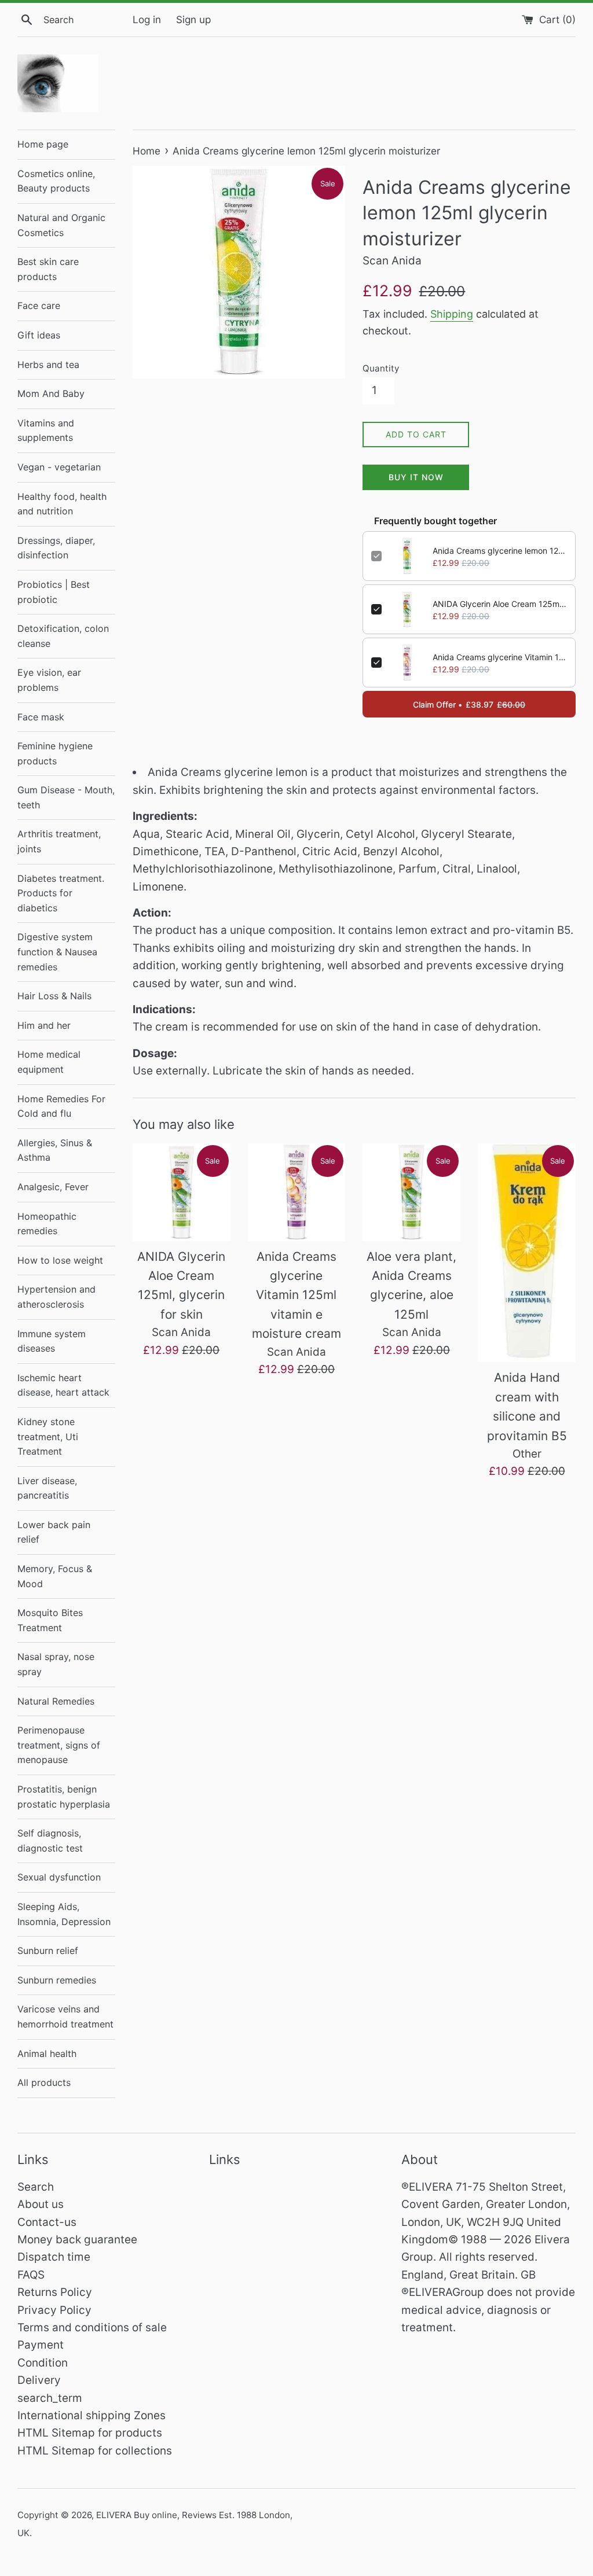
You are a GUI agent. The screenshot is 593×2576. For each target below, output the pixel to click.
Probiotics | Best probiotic (54, 592)
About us (41, 2204)
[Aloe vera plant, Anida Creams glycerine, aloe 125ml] (411, 1192)
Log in (147, 19)
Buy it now (416, 477)
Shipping (452, 314)
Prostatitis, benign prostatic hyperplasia (64, 1797)
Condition (43, 2363)
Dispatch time (54, 2257)
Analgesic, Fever (53, 1187)
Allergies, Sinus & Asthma (55, 1150)
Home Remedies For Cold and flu (61, 1106)
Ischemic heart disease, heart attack (63, 1385)
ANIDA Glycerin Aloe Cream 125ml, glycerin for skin (500, 604)
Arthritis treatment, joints (59, 841)
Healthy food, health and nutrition (62, 504)
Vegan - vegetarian (59, 467)
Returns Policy (55, 2292)
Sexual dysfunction (59, 1877)
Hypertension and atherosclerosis (56, 1297)
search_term (50, 2398)
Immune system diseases (52, 1341)
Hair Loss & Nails (54, 996)
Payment (41, 2345)
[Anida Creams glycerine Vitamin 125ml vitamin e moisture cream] (297, 1192)
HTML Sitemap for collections (95, 2451)
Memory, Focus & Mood (55, 1576)
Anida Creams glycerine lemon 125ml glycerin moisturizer (500, 551)
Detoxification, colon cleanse (63, 636)
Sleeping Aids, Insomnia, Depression (64, 1914)
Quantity (381, 368)
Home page (43, 144)
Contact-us (47, 2222)
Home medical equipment (49, 1062)
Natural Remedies (56, 1701)
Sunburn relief (48, 1951)
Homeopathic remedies (47, 1224)
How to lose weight (60, 1260)
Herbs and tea (48, 365)
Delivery (39, 2380)
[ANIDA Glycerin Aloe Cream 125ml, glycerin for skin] (182, 1192)
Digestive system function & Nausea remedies (57, 952)
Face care (39, 306)
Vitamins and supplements (46, 430)
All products (44, 2082)
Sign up (193, 19)
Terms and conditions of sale (92, 2327)
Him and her (44, 1025)
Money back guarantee (77, 2240)
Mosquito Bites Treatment (50, 1620)
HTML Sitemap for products (90, 2433)
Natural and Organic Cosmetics (61, 225)
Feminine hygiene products (55, 753)
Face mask (41, 717)
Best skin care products (48, 269)
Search (36, 2187)
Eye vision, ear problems (49, 680)
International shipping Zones (91, 2415)
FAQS (31, 2275)
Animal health (47, 2054)
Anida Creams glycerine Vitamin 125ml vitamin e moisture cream (500, 657)
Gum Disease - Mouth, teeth (66, 797)
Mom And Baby (51, 393)
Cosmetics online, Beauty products (56, 181)
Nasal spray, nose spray (56, 1664)
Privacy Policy (54, 2310)
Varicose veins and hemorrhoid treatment (65, 2016)
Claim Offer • (469, 704)
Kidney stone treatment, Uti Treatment (48, 1436)
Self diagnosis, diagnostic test (50, 1841)
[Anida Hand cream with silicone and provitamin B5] (527, 1253)
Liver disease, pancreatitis (47, 1488)
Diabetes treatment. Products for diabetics (61, 893)
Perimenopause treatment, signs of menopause (59, 1745)
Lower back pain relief (54, 1532)
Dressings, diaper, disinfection (56, 548)
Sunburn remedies (57, 1980)
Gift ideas (39, 335)
